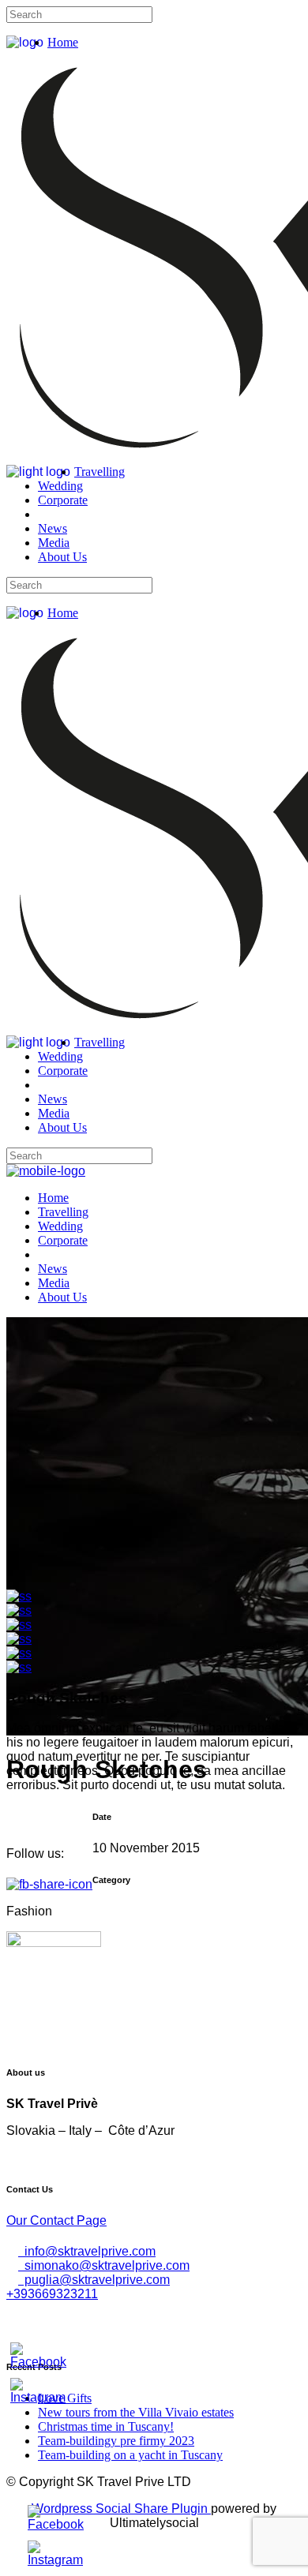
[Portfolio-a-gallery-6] (19, 1667)
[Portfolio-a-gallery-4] (19, 1639)
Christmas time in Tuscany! (106, 2426)
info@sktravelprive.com (87, 2251)
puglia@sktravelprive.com (94, 2280)
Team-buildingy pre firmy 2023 (116, 2441)
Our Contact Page (56, 2220)
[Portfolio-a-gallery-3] (19, 1625)
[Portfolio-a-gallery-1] (19, 1596)
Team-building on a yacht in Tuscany (130, 2455)
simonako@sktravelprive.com (104, 2265)
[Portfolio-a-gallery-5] (19, 1653)
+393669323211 (52, 2294)
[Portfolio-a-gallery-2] (19, 1610)
